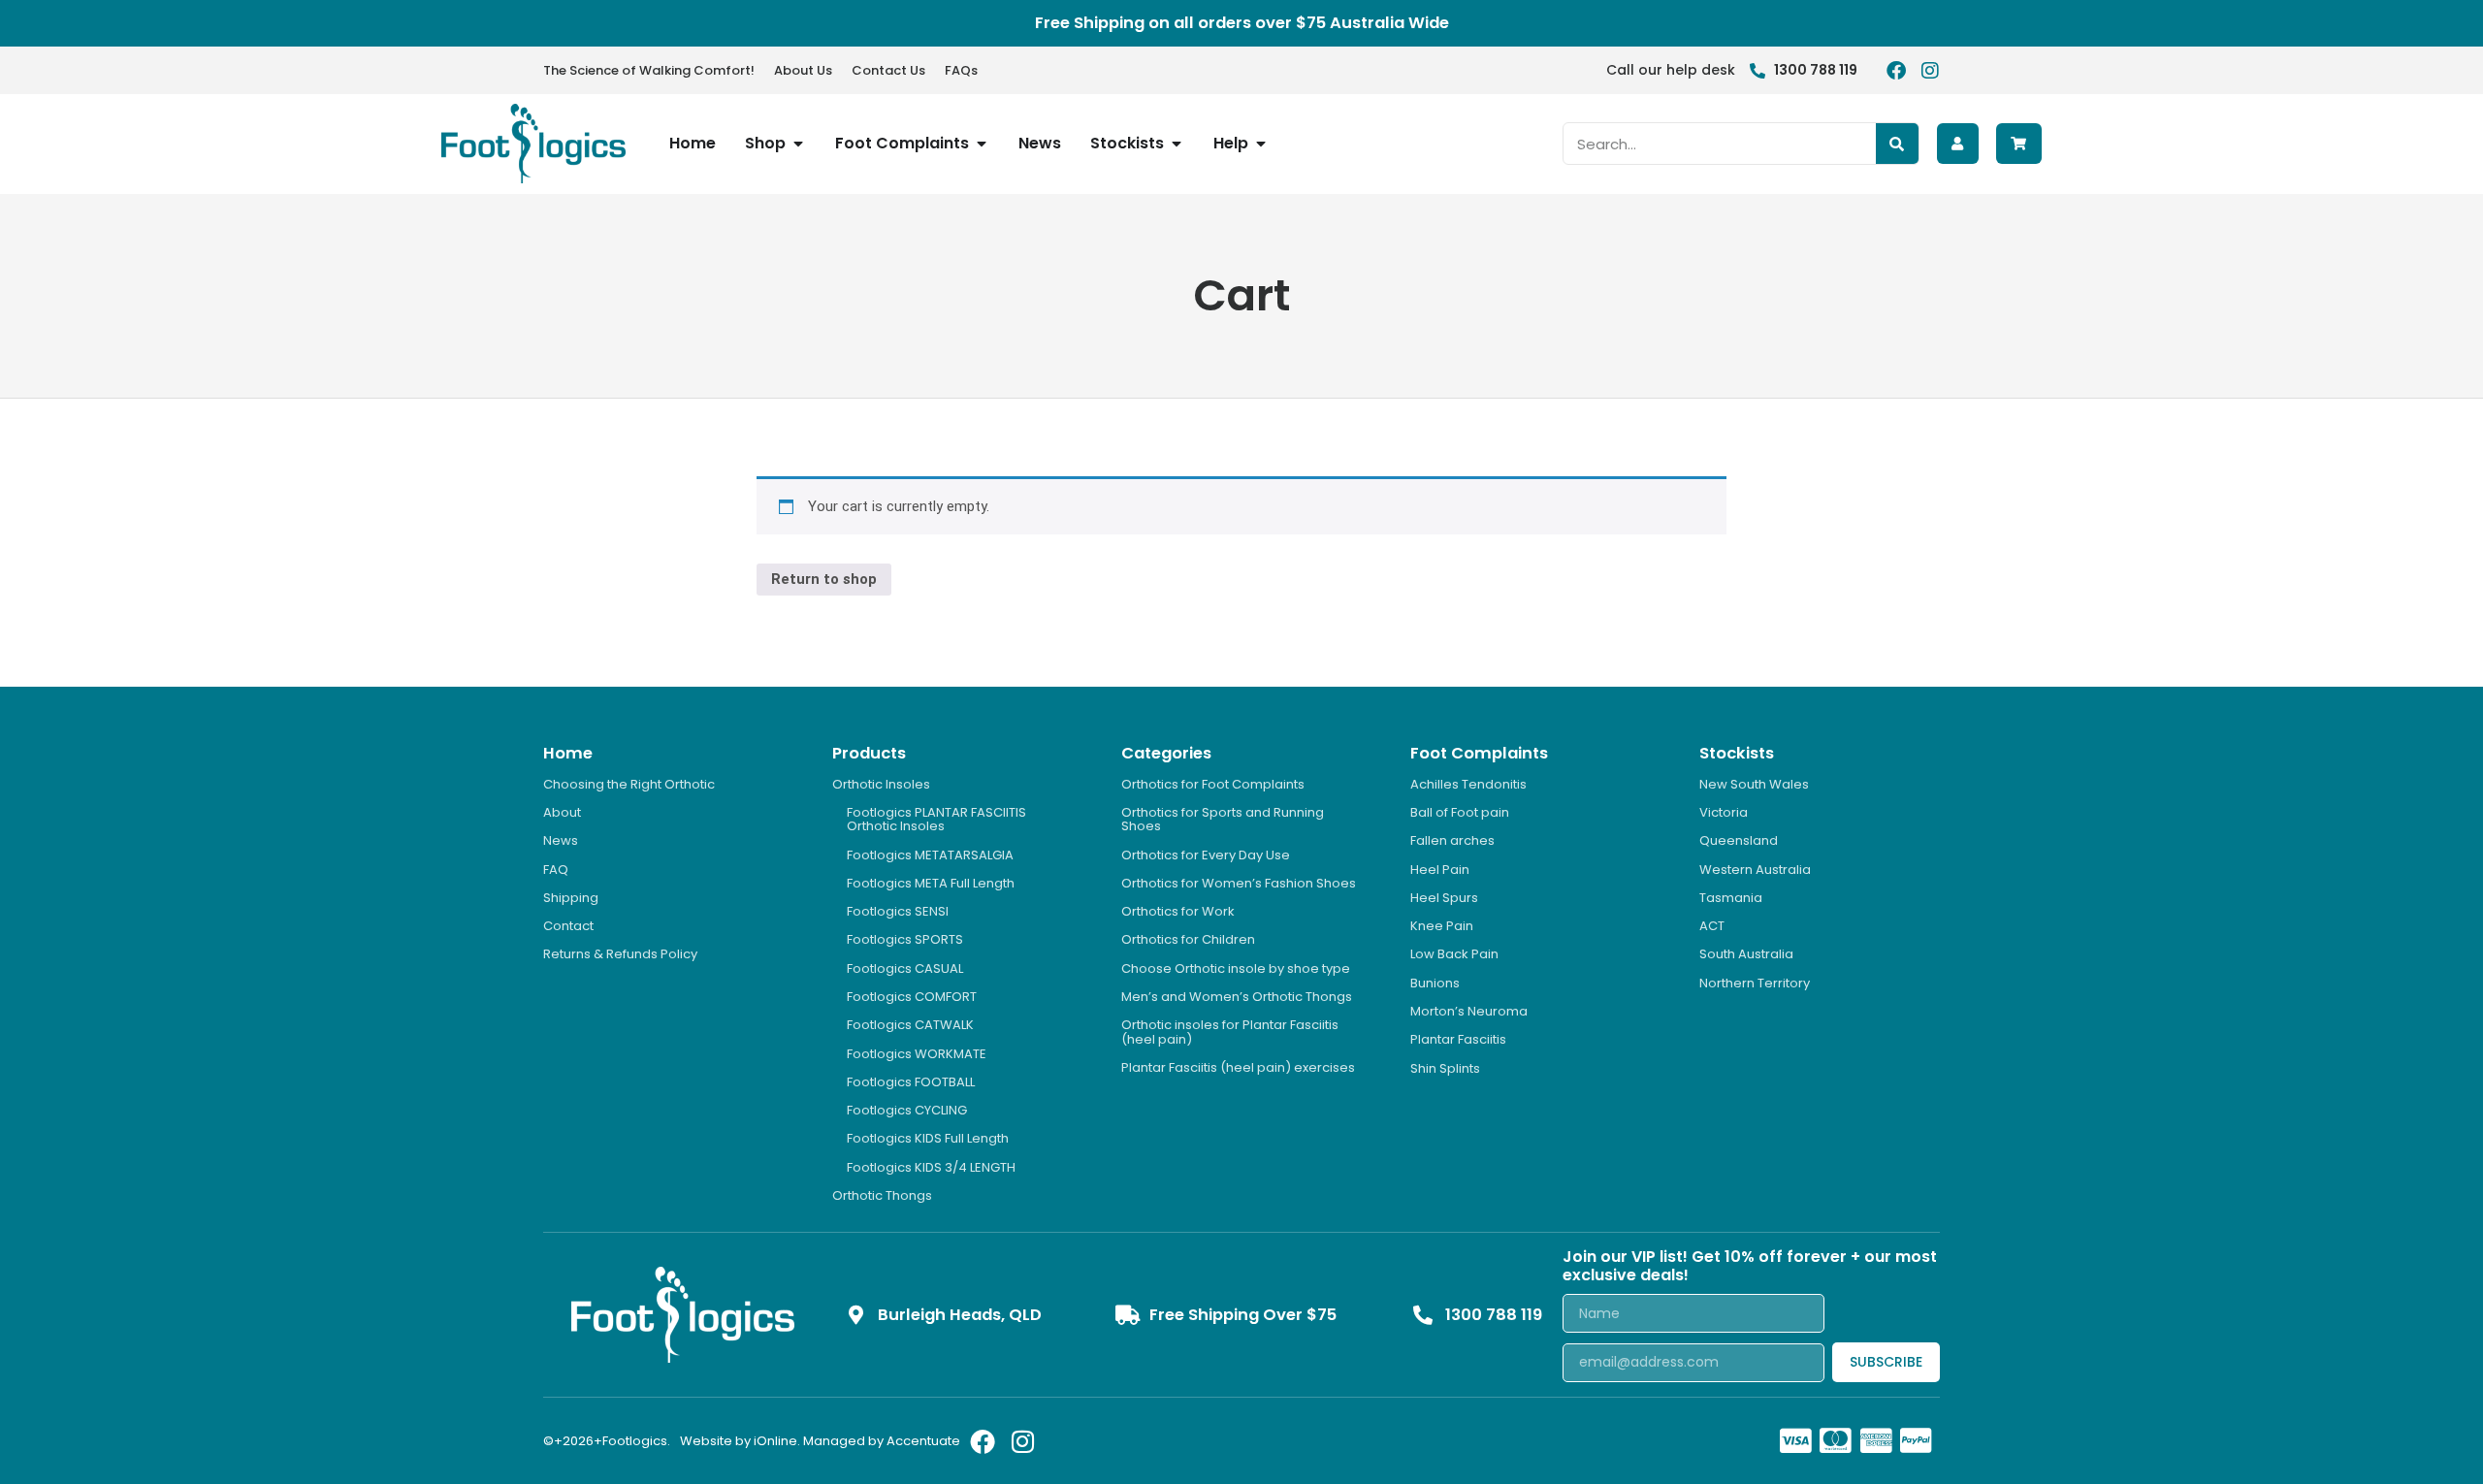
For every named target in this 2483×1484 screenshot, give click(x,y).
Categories (1166, 753)
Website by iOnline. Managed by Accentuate (820, 1441)
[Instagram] (1930, 71)
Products (869, 753)
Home (568, 753)
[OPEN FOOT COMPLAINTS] (982, 144)
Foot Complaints (1479, 753)
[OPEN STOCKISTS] (1177, 144)
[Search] (1897, 144)
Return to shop (824, 579)
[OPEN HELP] (1261, 144)
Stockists (1737, 753)
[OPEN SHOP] (798, 144)
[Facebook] (1896, 71)
